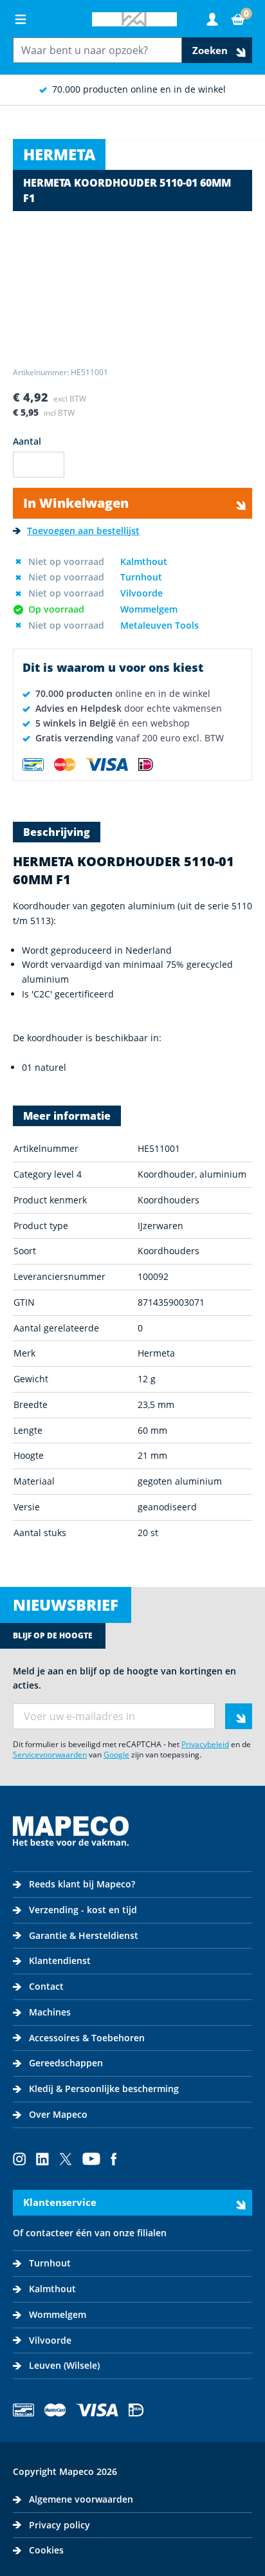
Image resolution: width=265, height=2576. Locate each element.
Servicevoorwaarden (50, 1755)
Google (116, 1755)
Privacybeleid (205, 1744)
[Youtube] (91, 2159)
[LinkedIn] (42, 2159)
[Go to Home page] (134, 19)
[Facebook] (114, 2159)
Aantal (27, 441)
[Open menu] (21, 19)
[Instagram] (19, 2159)
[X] (66, 2159)
